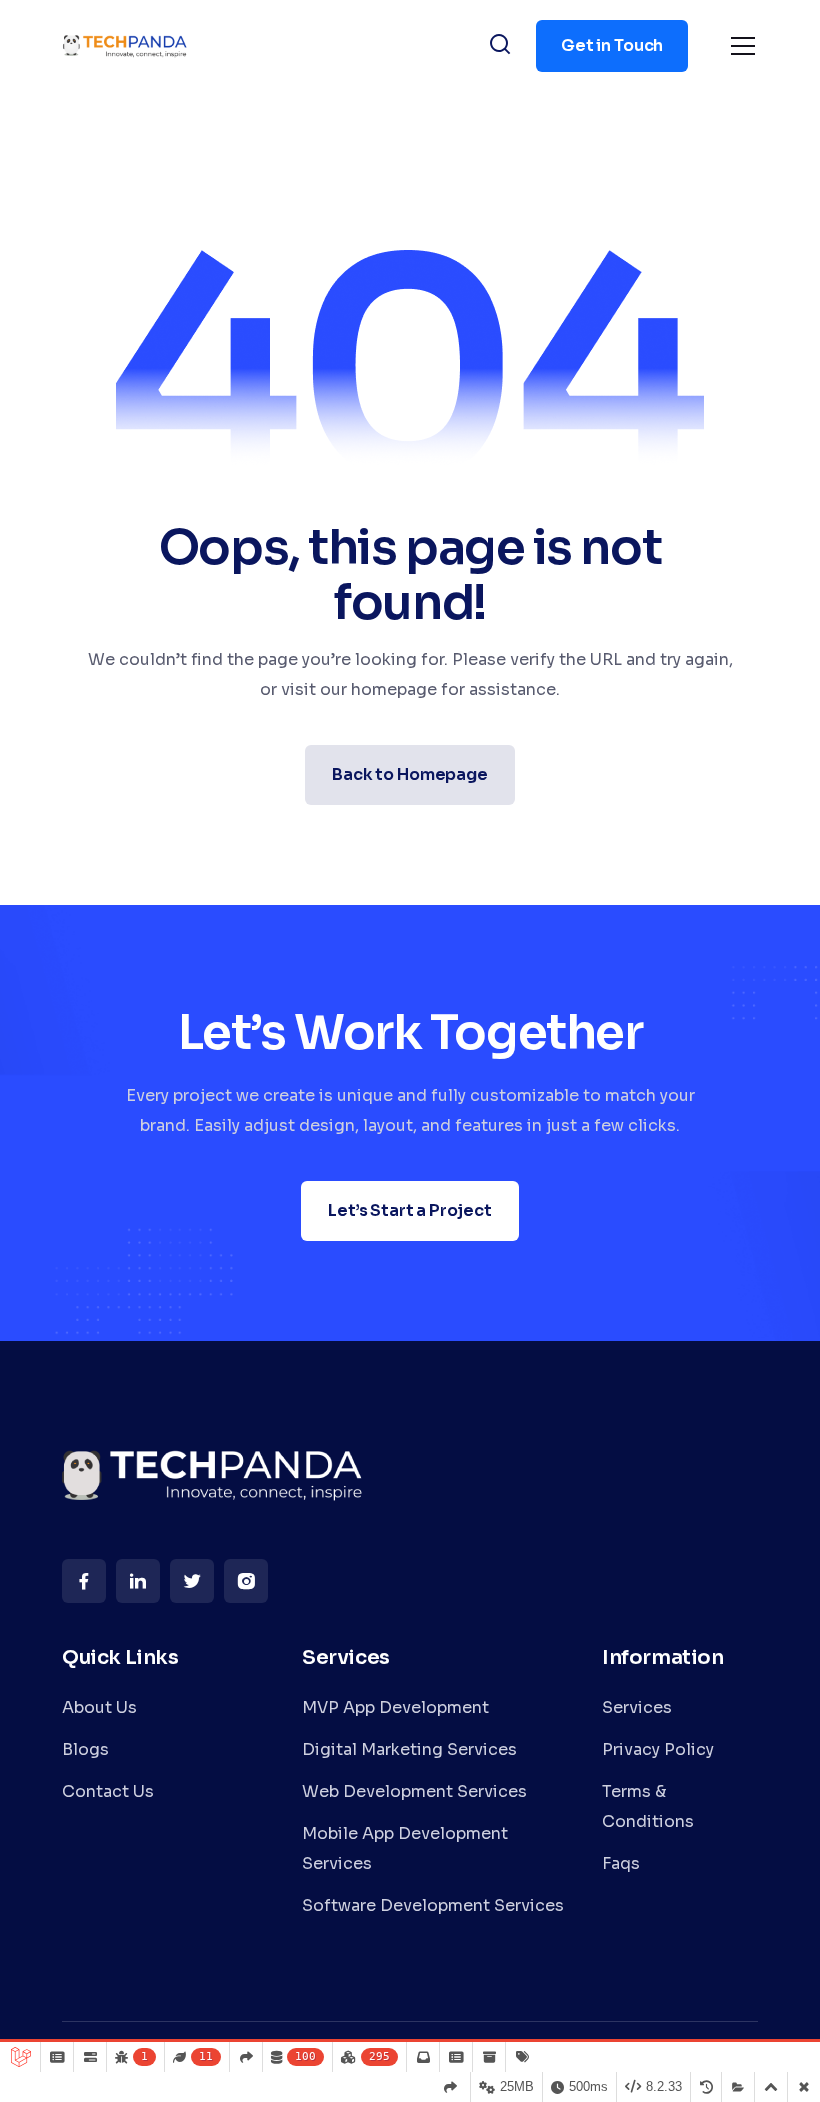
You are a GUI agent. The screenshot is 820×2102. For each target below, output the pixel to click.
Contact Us (108, 1791)
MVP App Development (395, 1707)
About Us (99, 1707)
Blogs (85, 1749)
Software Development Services (433, 1905)
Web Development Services (414, 1791)
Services (637, 1707)
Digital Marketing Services (409, 1749)
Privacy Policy (658, 1749)
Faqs (621, 1863)
